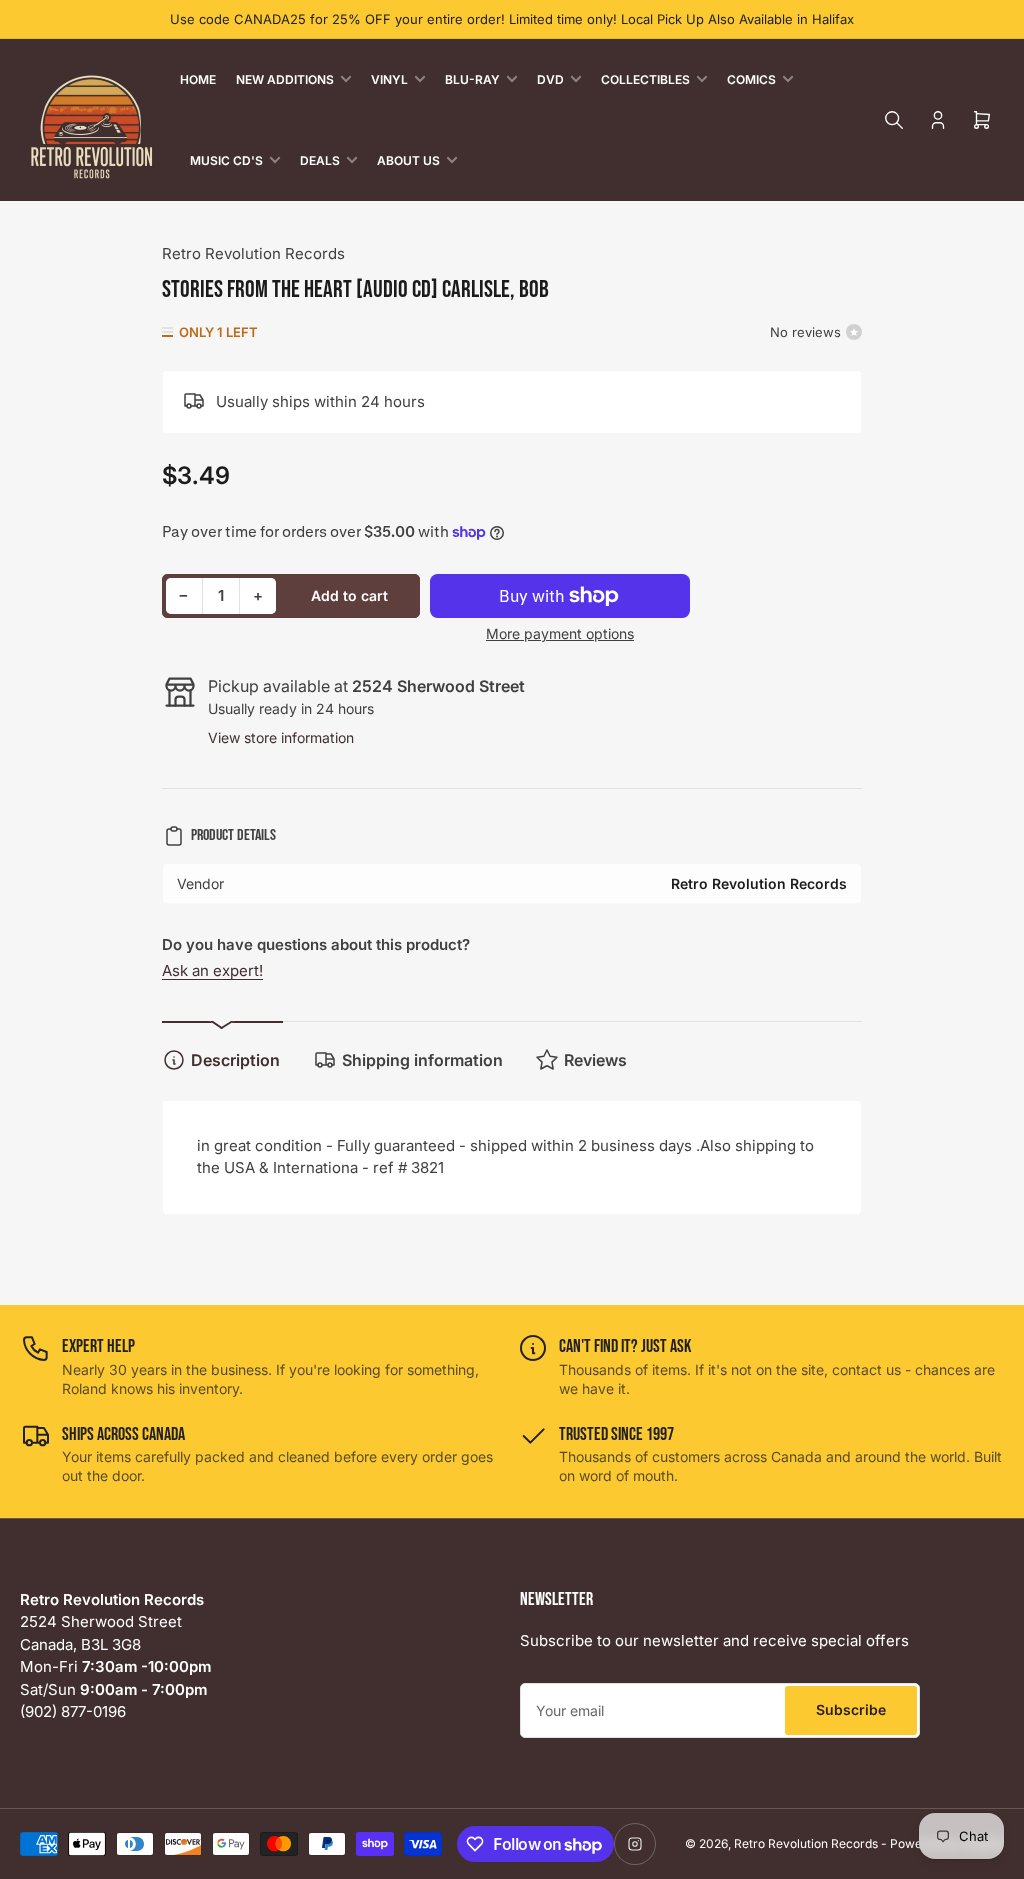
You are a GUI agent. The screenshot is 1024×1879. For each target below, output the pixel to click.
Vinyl (389, 79)
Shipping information (422, 1060)
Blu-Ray (472, 79)
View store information (281, 737)
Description (235, 1060)
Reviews (595, 1060)
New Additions (285, 79)
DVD (550, 79)
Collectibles (645, 79)
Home (198, 79)
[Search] (894, 120)
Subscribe (851, 1709)
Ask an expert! (212, 970)
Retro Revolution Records (253, 253)
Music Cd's (226, 160)
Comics (751, 79)
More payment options (560, 633)
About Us (408, 160)
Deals (320, 160)
